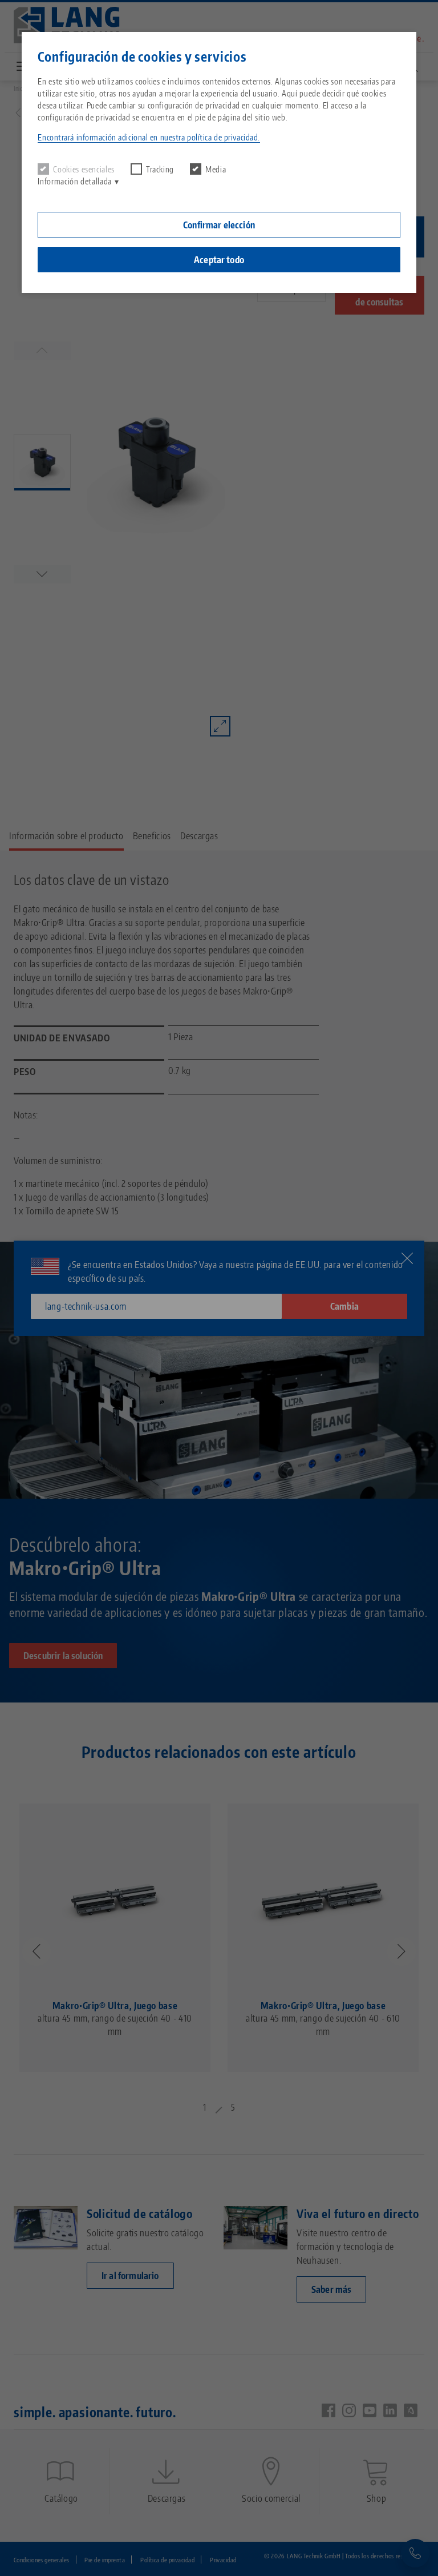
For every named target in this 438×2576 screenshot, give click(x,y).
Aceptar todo (219, 260)
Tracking (160, 169)
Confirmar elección (219, 225)
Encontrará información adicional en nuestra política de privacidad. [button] (149, 137)
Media (216, 169)
